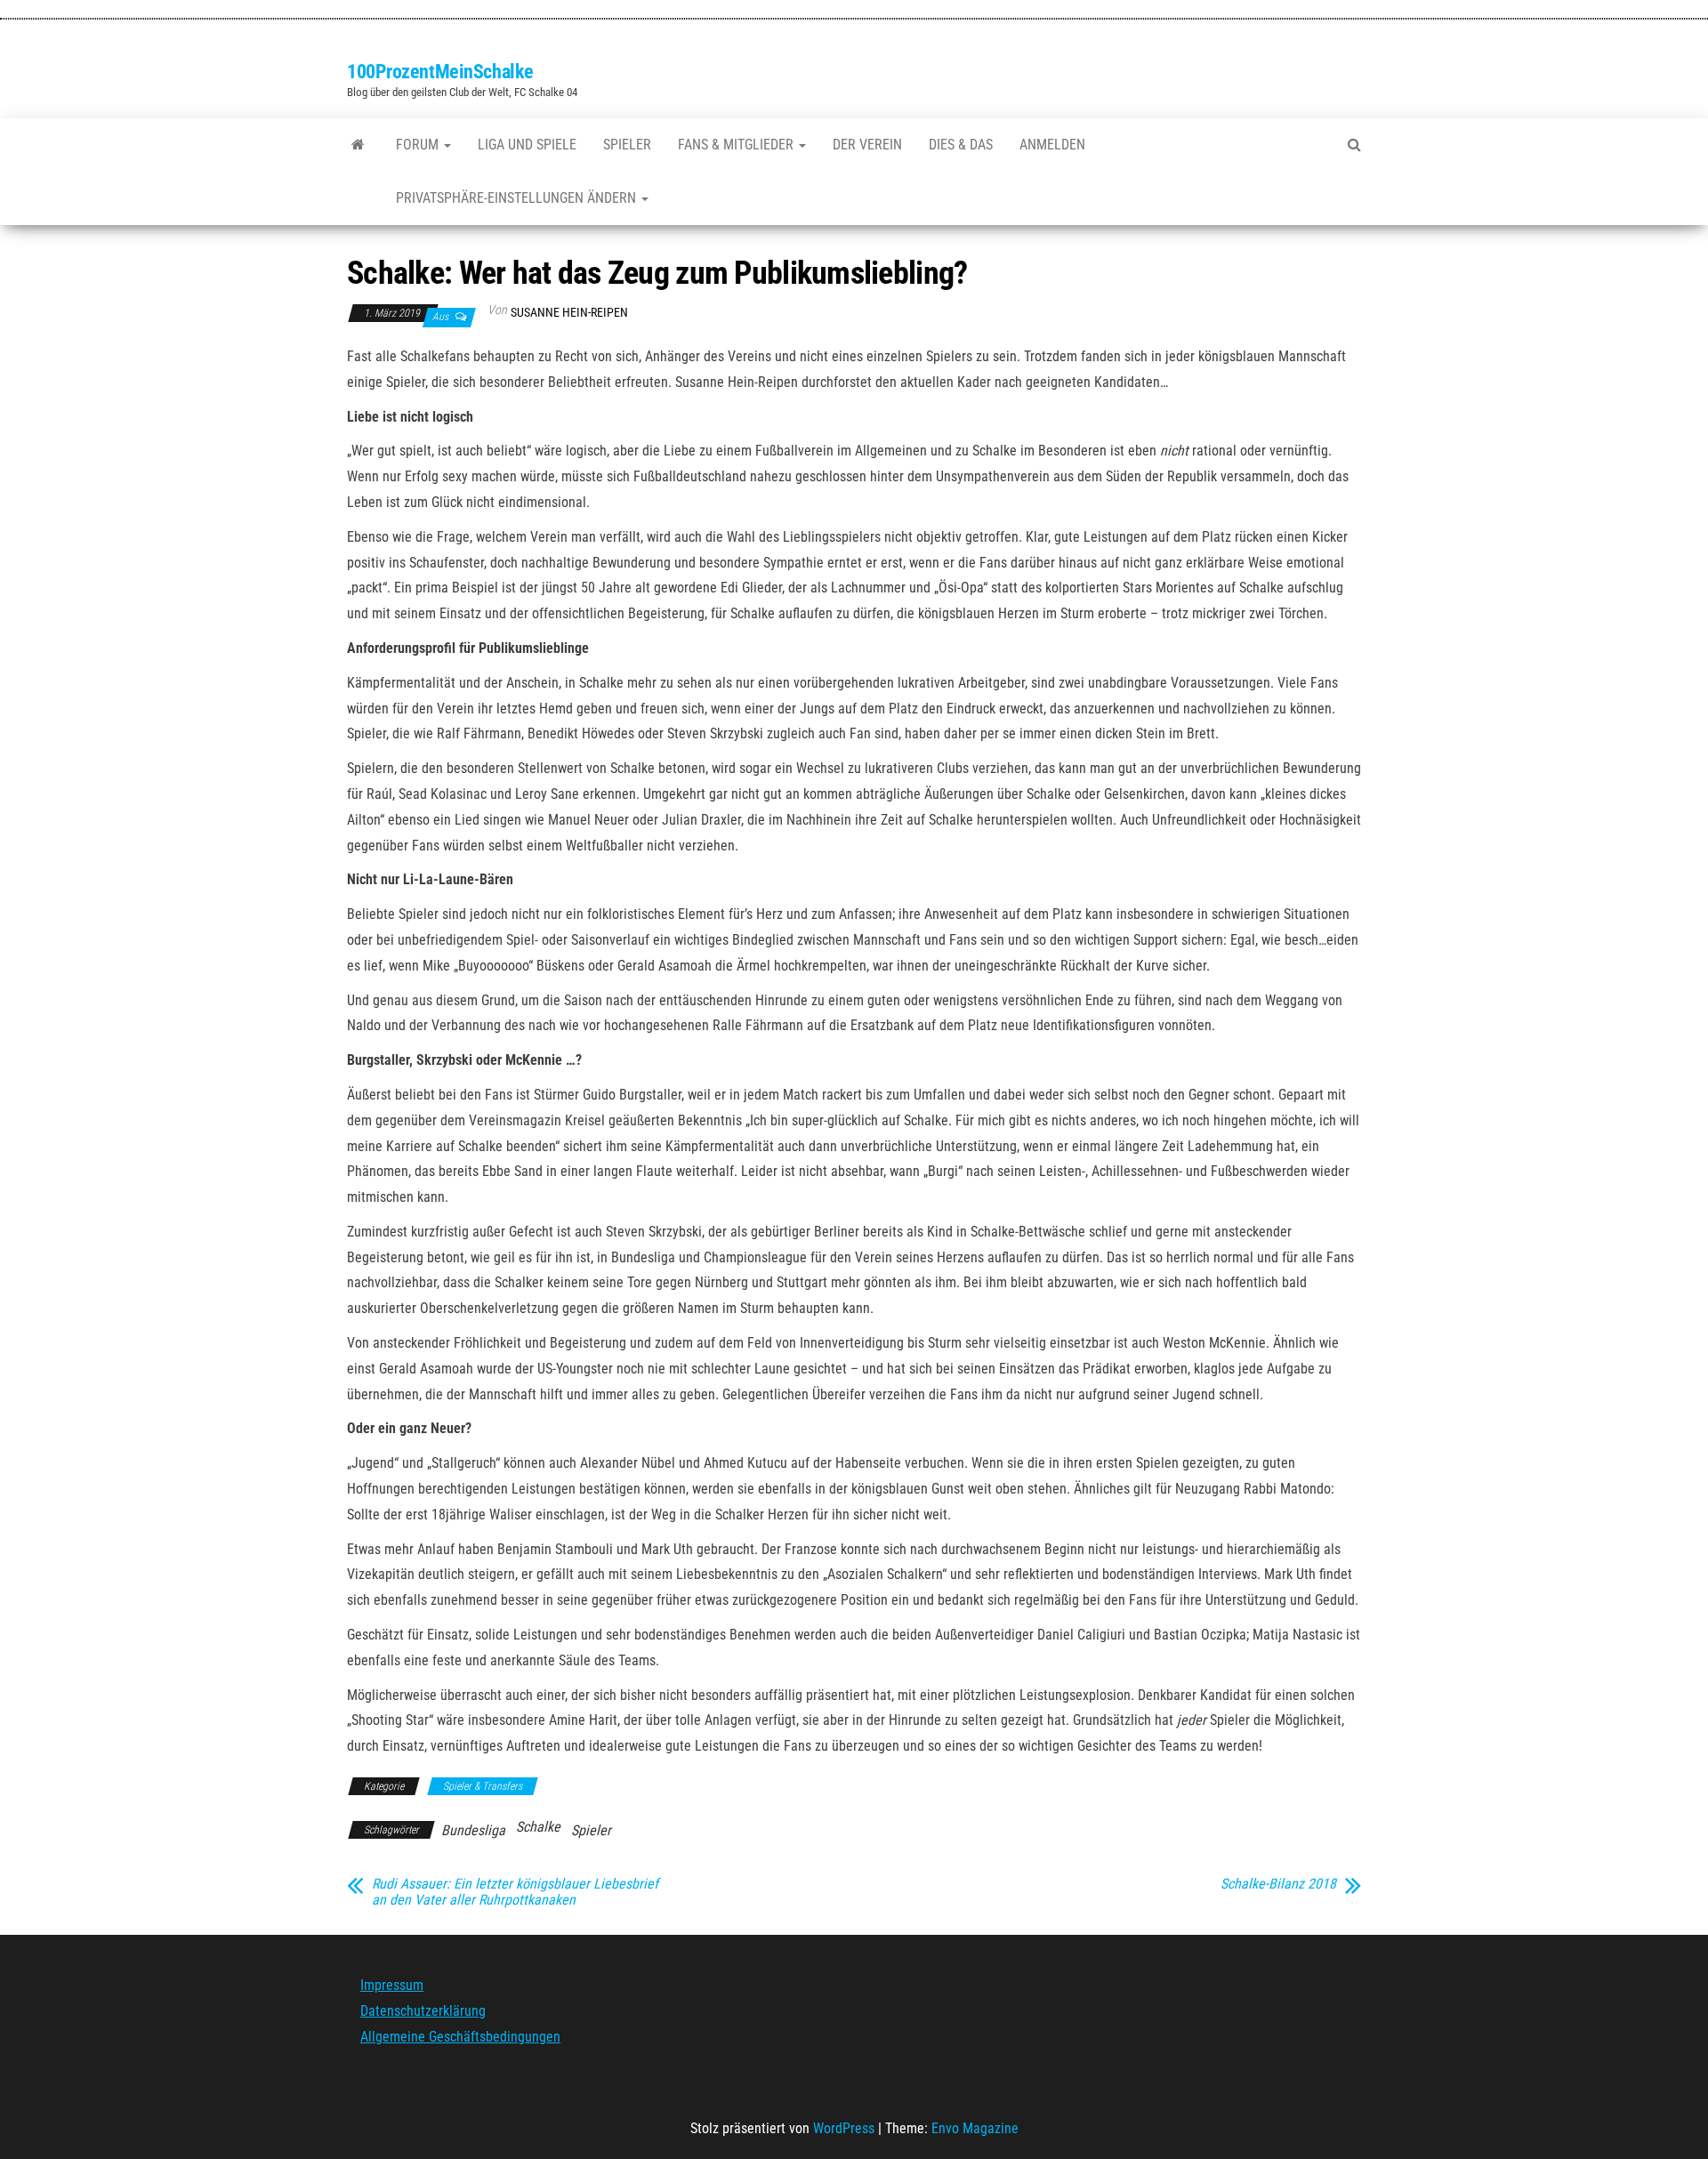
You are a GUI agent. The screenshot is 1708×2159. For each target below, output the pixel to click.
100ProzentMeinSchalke (440, 72)
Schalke (538, 1827)
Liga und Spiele (527, 145)
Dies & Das (961, 145)
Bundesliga (473, 1830)
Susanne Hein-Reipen (569, 312)
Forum (419, 145)
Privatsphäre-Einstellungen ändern (518, 198)
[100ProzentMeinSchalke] (358, 145)
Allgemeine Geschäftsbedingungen (460, 2037)
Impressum (392, 1985)
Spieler (627, 145)
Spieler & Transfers (483, 1786)
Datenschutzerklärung (423, 2011)
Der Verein (867, 145)
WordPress (844, 2128)
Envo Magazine (975, 2128)
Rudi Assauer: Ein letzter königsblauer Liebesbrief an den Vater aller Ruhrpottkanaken (515, 1892)
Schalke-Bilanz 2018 (1278, 1884)
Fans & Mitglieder (737, 145)
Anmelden (1052, 145)
